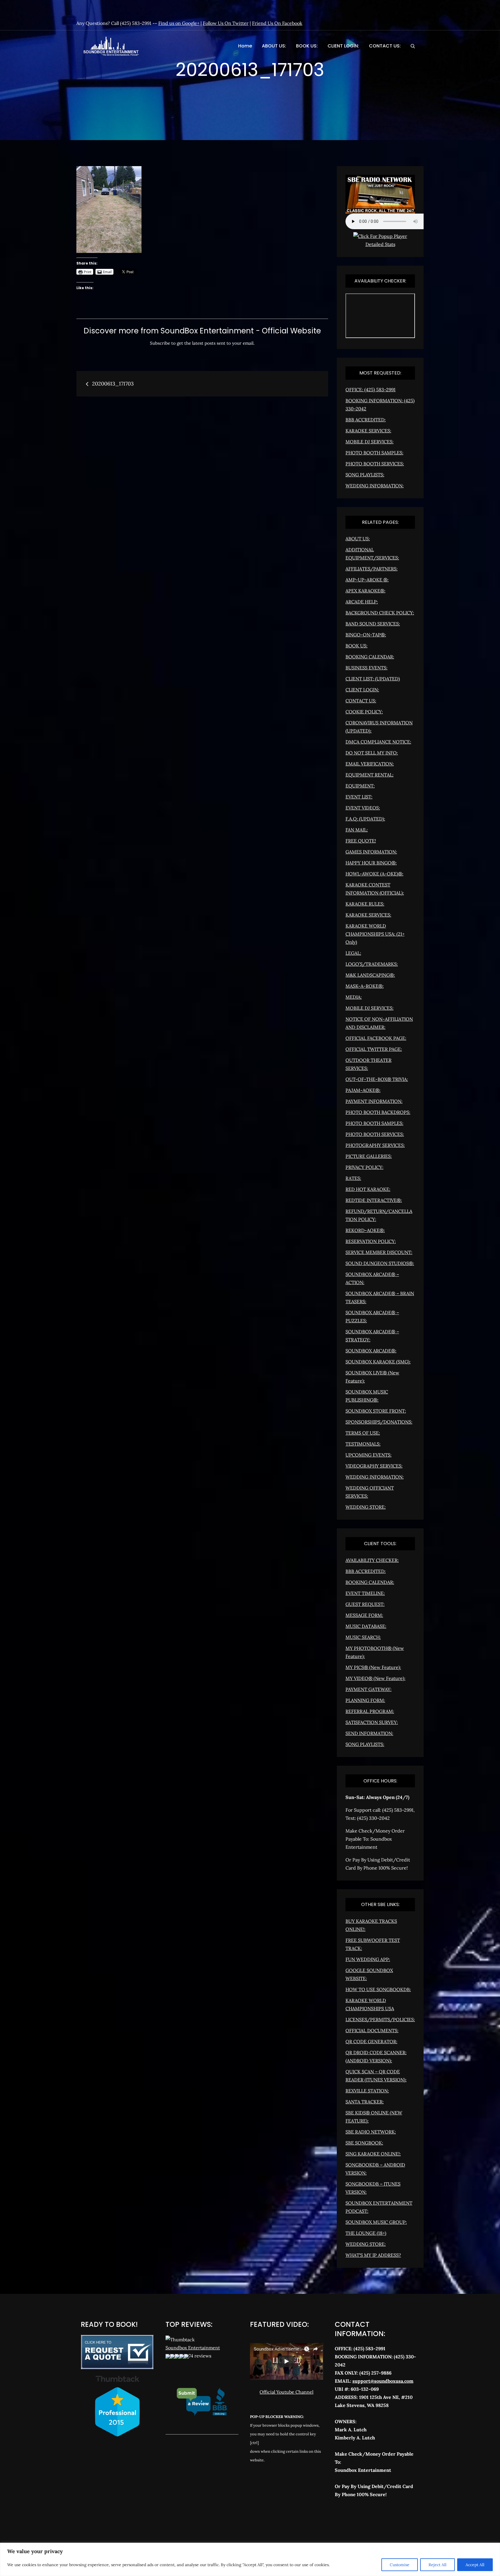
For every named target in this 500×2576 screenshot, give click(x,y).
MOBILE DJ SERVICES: (370, 442)
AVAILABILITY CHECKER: (372, 1560)
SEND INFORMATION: (369, 1733)
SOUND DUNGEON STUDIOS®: (380, 1263)
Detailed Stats (380, 244)
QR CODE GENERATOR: (371, 2041)
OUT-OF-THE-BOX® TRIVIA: (377, 1079)
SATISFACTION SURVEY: (372, 1722)
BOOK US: (307, 46)
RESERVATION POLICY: (371, 1241)
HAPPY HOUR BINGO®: (371, 863)
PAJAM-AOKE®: (363, 1090)
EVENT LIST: (359, 797)
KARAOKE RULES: (365, 904)
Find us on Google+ (179, 23)
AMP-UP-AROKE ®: (367, 580)
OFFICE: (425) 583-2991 (371, 390)
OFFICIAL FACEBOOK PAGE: (376, 1038)
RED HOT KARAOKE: (368, 1189)
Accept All (475, 2565)
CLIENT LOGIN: (343, 46)
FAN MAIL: (357, 830)
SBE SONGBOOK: (364, 2143)
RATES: (353, 1178)
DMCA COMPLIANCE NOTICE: (378, 742)
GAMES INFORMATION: (371, 852)
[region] (250, 2559)
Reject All (437, 2565)
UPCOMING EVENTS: (368, 1455)
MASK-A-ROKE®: (365, 986)
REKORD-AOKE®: (365, 1230)
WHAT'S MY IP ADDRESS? (373, 2255)
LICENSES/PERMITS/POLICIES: (380, 2019)
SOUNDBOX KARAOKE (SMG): (378, 1362)
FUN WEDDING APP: (368, 1959)
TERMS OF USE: (363, 1433)
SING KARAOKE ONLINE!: (373, 2154)
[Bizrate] (360, 2520)
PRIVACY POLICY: (364, 1167)
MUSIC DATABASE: (366, 1626)
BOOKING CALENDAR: (370, 657)
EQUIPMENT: (360, 786)
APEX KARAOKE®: (365, 591)
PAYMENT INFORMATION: (374, 1101)
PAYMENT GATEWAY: (368, 1689)
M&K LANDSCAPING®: (370, 975)
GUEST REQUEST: (365, 1604)
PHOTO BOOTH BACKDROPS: (378, 1112)
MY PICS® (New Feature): (373, 1667)
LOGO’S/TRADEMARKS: (372, 964)
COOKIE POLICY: (364, 712)
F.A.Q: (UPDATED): (365, 819)
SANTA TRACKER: (365, 2102)
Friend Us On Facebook (277, 23)
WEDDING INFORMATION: (375, 486)
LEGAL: (353, 953)
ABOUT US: (274, 46)
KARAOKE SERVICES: (368, 431)
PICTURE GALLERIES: (369, 1156)
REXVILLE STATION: (367, 2091)
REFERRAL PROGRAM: (370, 1711)
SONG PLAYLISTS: (365, 475)
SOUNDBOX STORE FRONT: (376, 1411)
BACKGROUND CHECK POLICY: (380, 613)
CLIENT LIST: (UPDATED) (373, 679)
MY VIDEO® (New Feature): (375, 1678)
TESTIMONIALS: (363, 1444)
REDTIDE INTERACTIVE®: (374, 1200)
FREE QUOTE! (361, 841)
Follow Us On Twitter (226, 23)
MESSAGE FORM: (364, 1615)
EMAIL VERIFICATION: (370, 764)
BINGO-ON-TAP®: (366, 635)
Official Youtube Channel (286, 2392)
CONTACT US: (385, 46)
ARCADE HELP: (362, 602)
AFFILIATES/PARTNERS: (372, 569)
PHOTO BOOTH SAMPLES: (374, 453)
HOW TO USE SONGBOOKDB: (378, 1989)
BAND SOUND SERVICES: (373, 624)
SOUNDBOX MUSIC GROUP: (376, 2222)
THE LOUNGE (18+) (366, 2233)
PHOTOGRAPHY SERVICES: (375, 1145)
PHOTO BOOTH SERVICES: (375, 464)
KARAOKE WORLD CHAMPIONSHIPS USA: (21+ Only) (375, 934)
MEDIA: (354, 997)
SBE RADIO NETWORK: (371, 2132)
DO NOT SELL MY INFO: (372, 753)
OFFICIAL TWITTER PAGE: (374, 1049)
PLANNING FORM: (365, 1700)
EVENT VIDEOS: (363, 808)
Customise (400, 2565)
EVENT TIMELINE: (365, 1593)
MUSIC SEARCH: (363, 1637)
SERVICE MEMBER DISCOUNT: (379, 1252)
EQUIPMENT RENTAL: (370, 775)
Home (245, 46)
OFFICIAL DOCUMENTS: (372, 2030)
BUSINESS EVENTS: (366, 668)
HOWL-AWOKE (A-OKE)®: (374, 874)
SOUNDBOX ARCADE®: (371, 1351)
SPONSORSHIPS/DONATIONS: (379, 1422)
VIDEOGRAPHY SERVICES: (374, 1466)
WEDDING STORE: (366, 1507)
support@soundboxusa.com (383, 2381)
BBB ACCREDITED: (366, 420)
